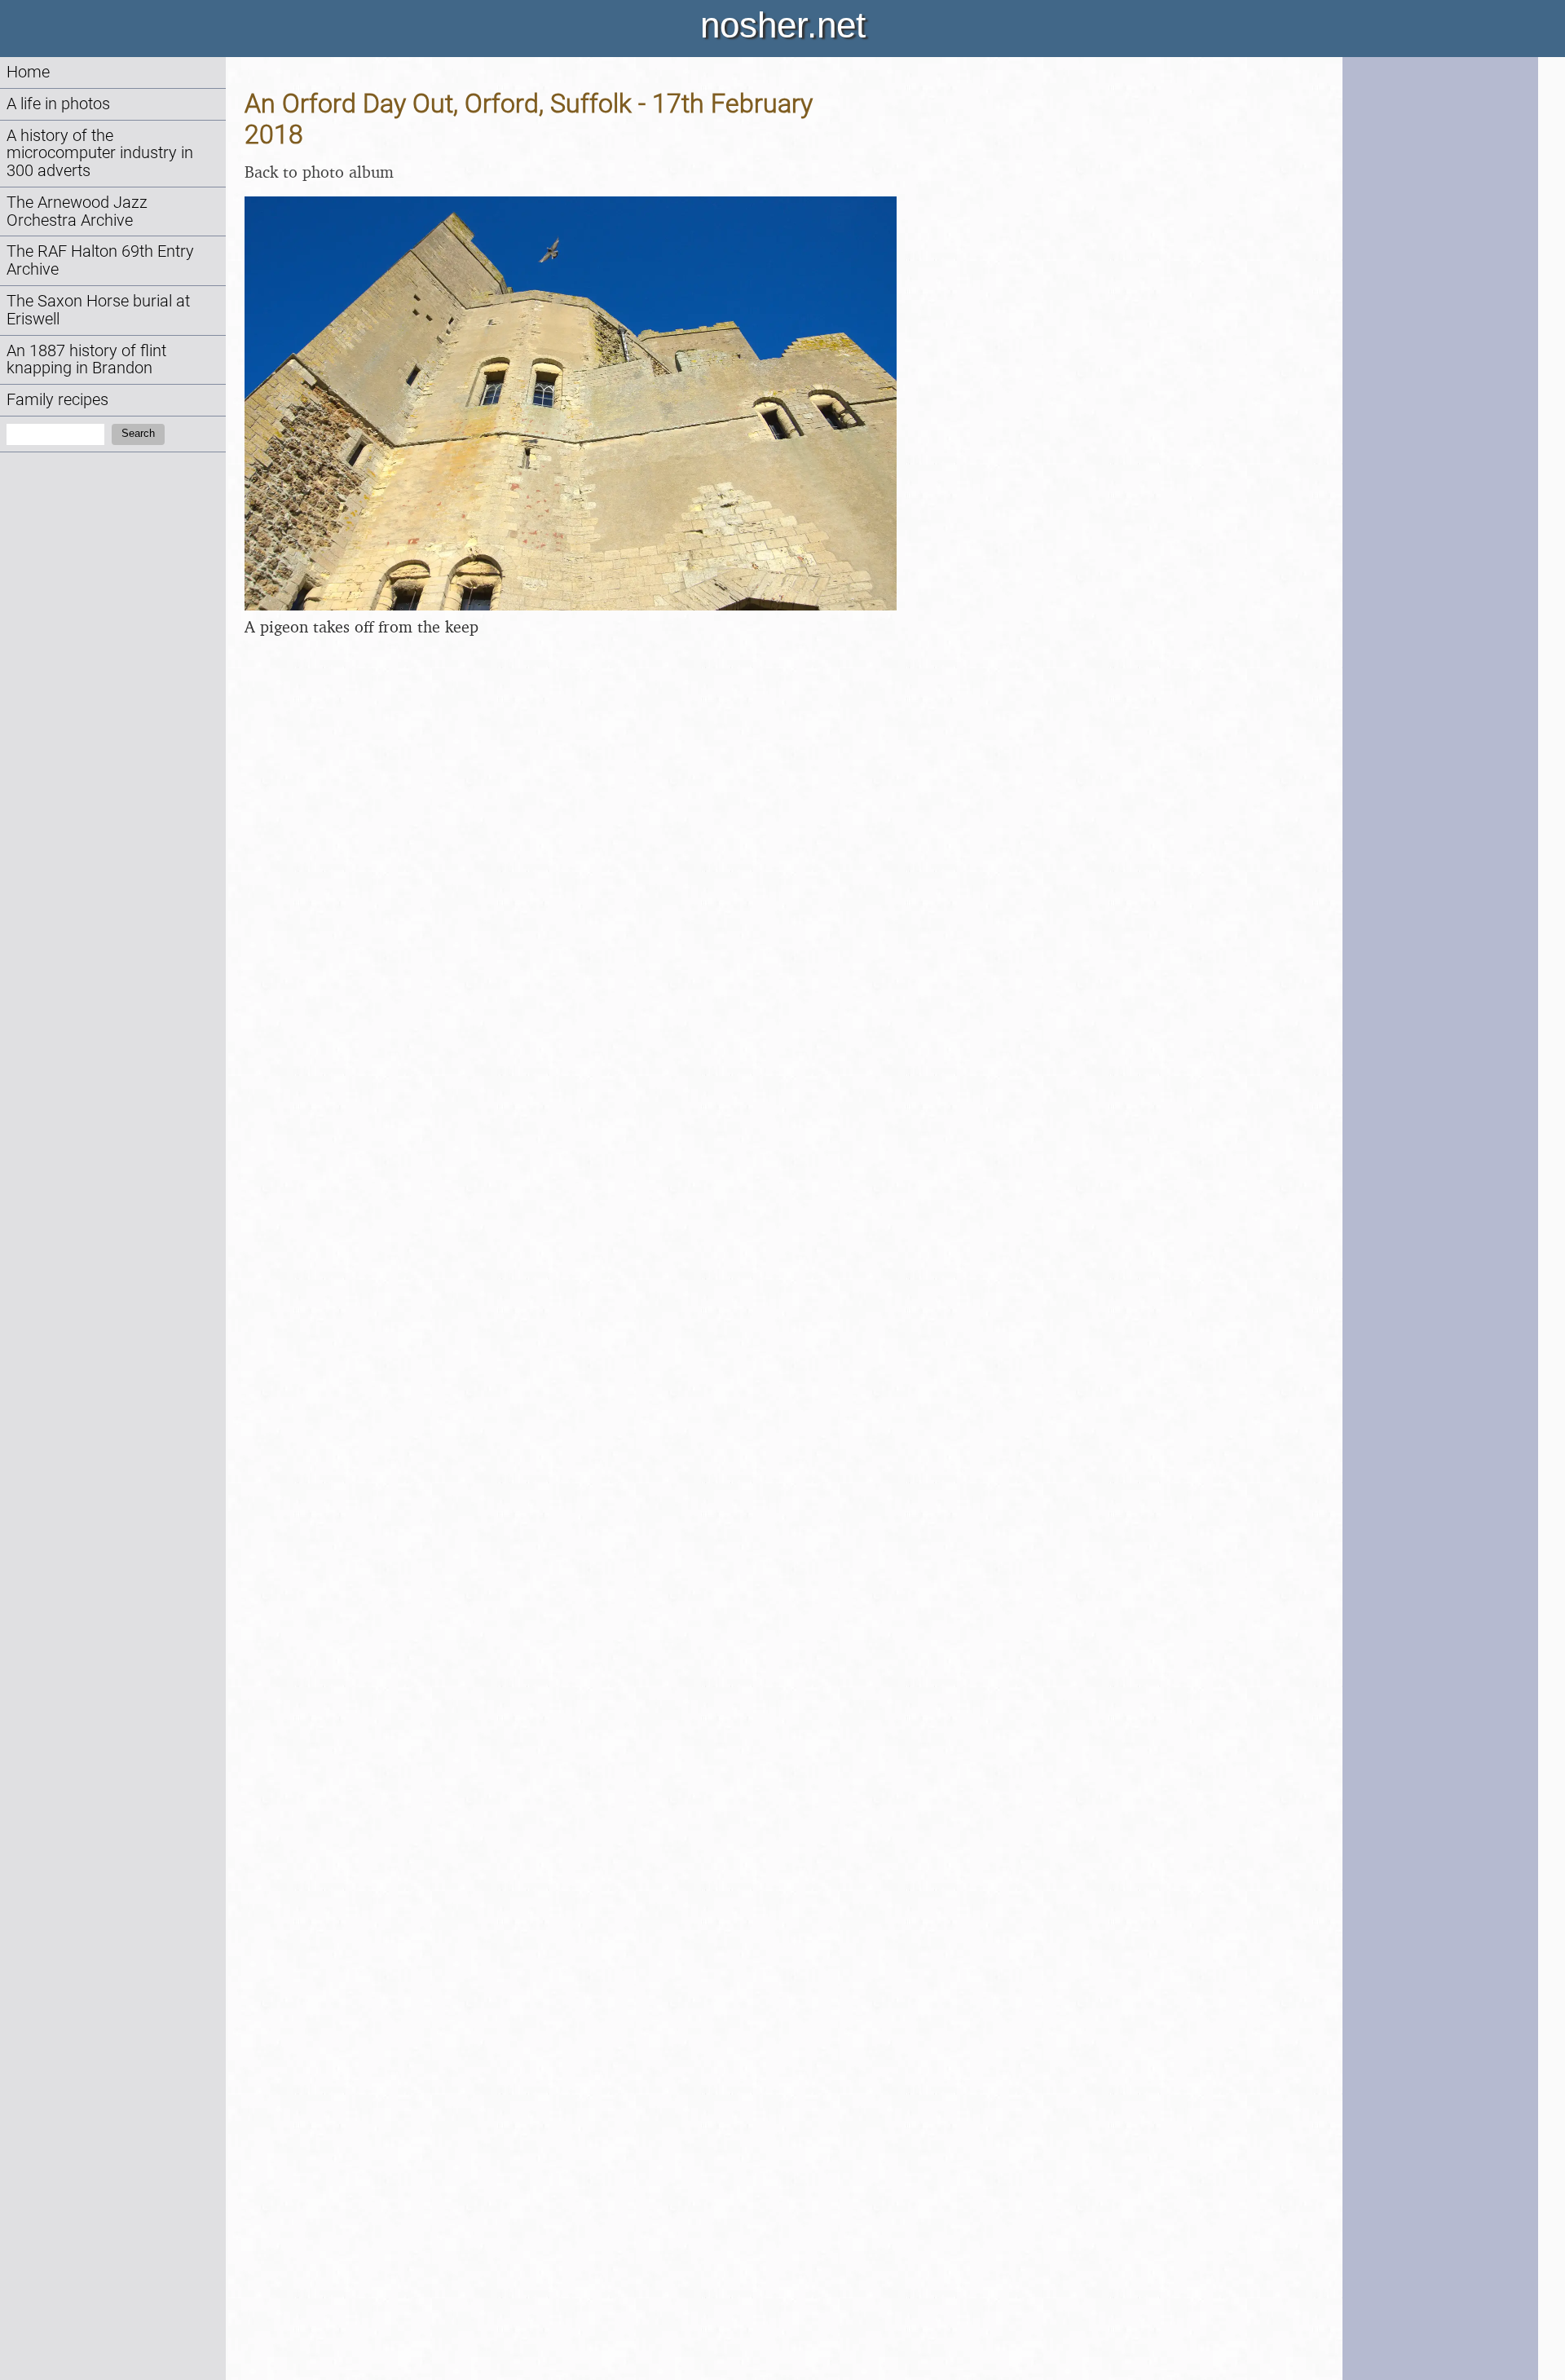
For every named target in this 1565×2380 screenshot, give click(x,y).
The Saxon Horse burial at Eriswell (98, 310)
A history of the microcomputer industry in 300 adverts (100, 154)
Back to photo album (319, 172)
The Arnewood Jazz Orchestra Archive (77, 212)
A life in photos (58, 104)
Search (138, 433)
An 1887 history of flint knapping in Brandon (86, 360)
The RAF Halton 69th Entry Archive (100, 260)
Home (28, 72)
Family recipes (57, 400)
